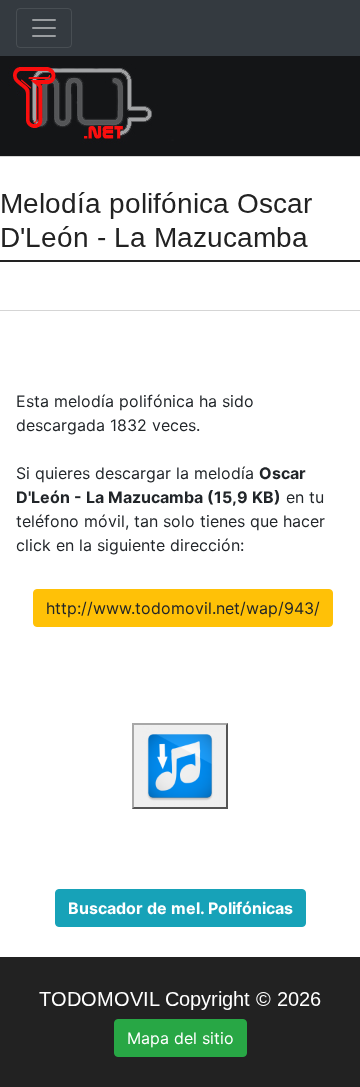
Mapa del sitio (180, 1038)
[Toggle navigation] (44, 28)
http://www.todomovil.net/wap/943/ (183, 608)
